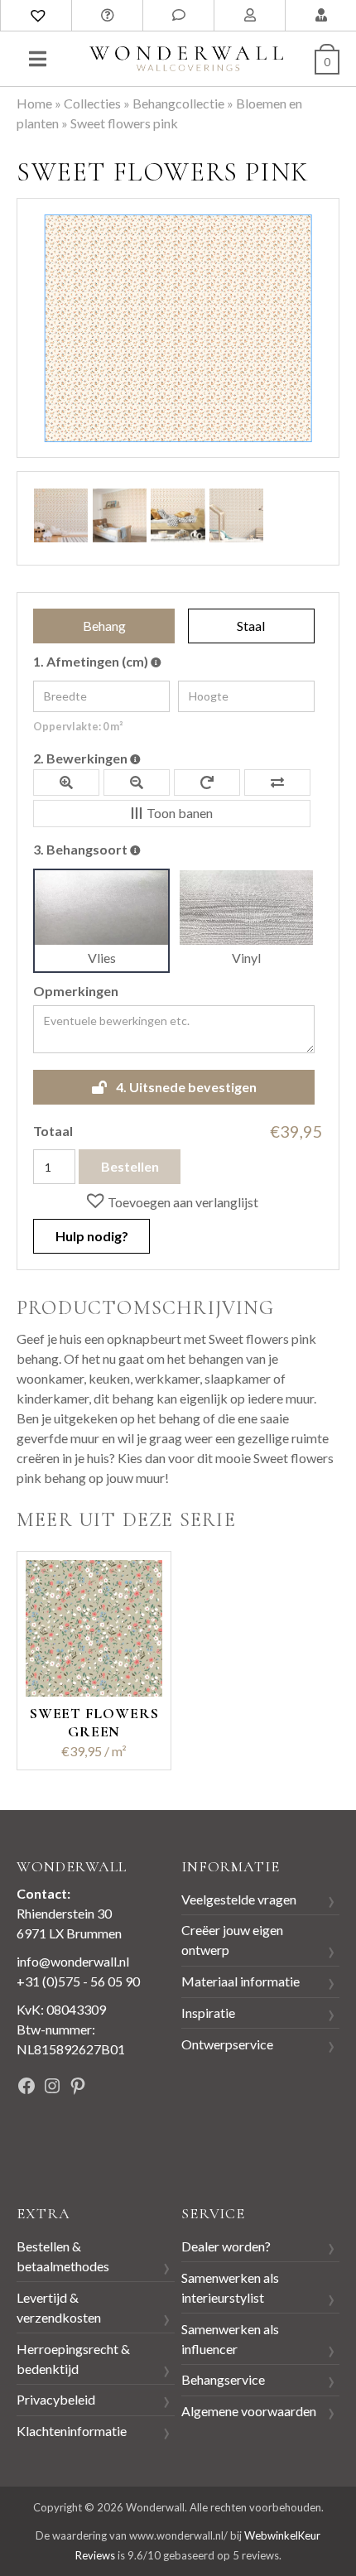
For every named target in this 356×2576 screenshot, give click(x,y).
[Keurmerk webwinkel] (54, 2143)
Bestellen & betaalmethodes (63, 2256)
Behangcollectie (178, 103)
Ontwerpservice (227, 2044)
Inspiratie (208, 2013)
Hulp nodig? (92, 1236)
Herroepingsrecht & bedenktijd (73, 2359)
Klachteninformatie (72, 2431)
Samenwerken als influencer (230, 2339)
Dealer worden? (226, 2246)
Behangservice (223, 2379)
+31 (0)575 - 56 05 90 (78, 1981)
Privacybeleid (56, 2399)
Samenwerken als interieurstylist (230, 2287)
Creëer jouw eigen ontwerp (232, 1940)
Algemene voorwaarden (249, 2411)
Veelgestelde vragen (239, 1899)
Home (34, 103)
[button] (171, 1201)
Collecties (92, 103)
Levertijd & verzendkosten (59, 2307)
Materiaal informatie (241, 1981)
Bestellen (130, 1166)
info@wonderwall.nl (73, 1961)
